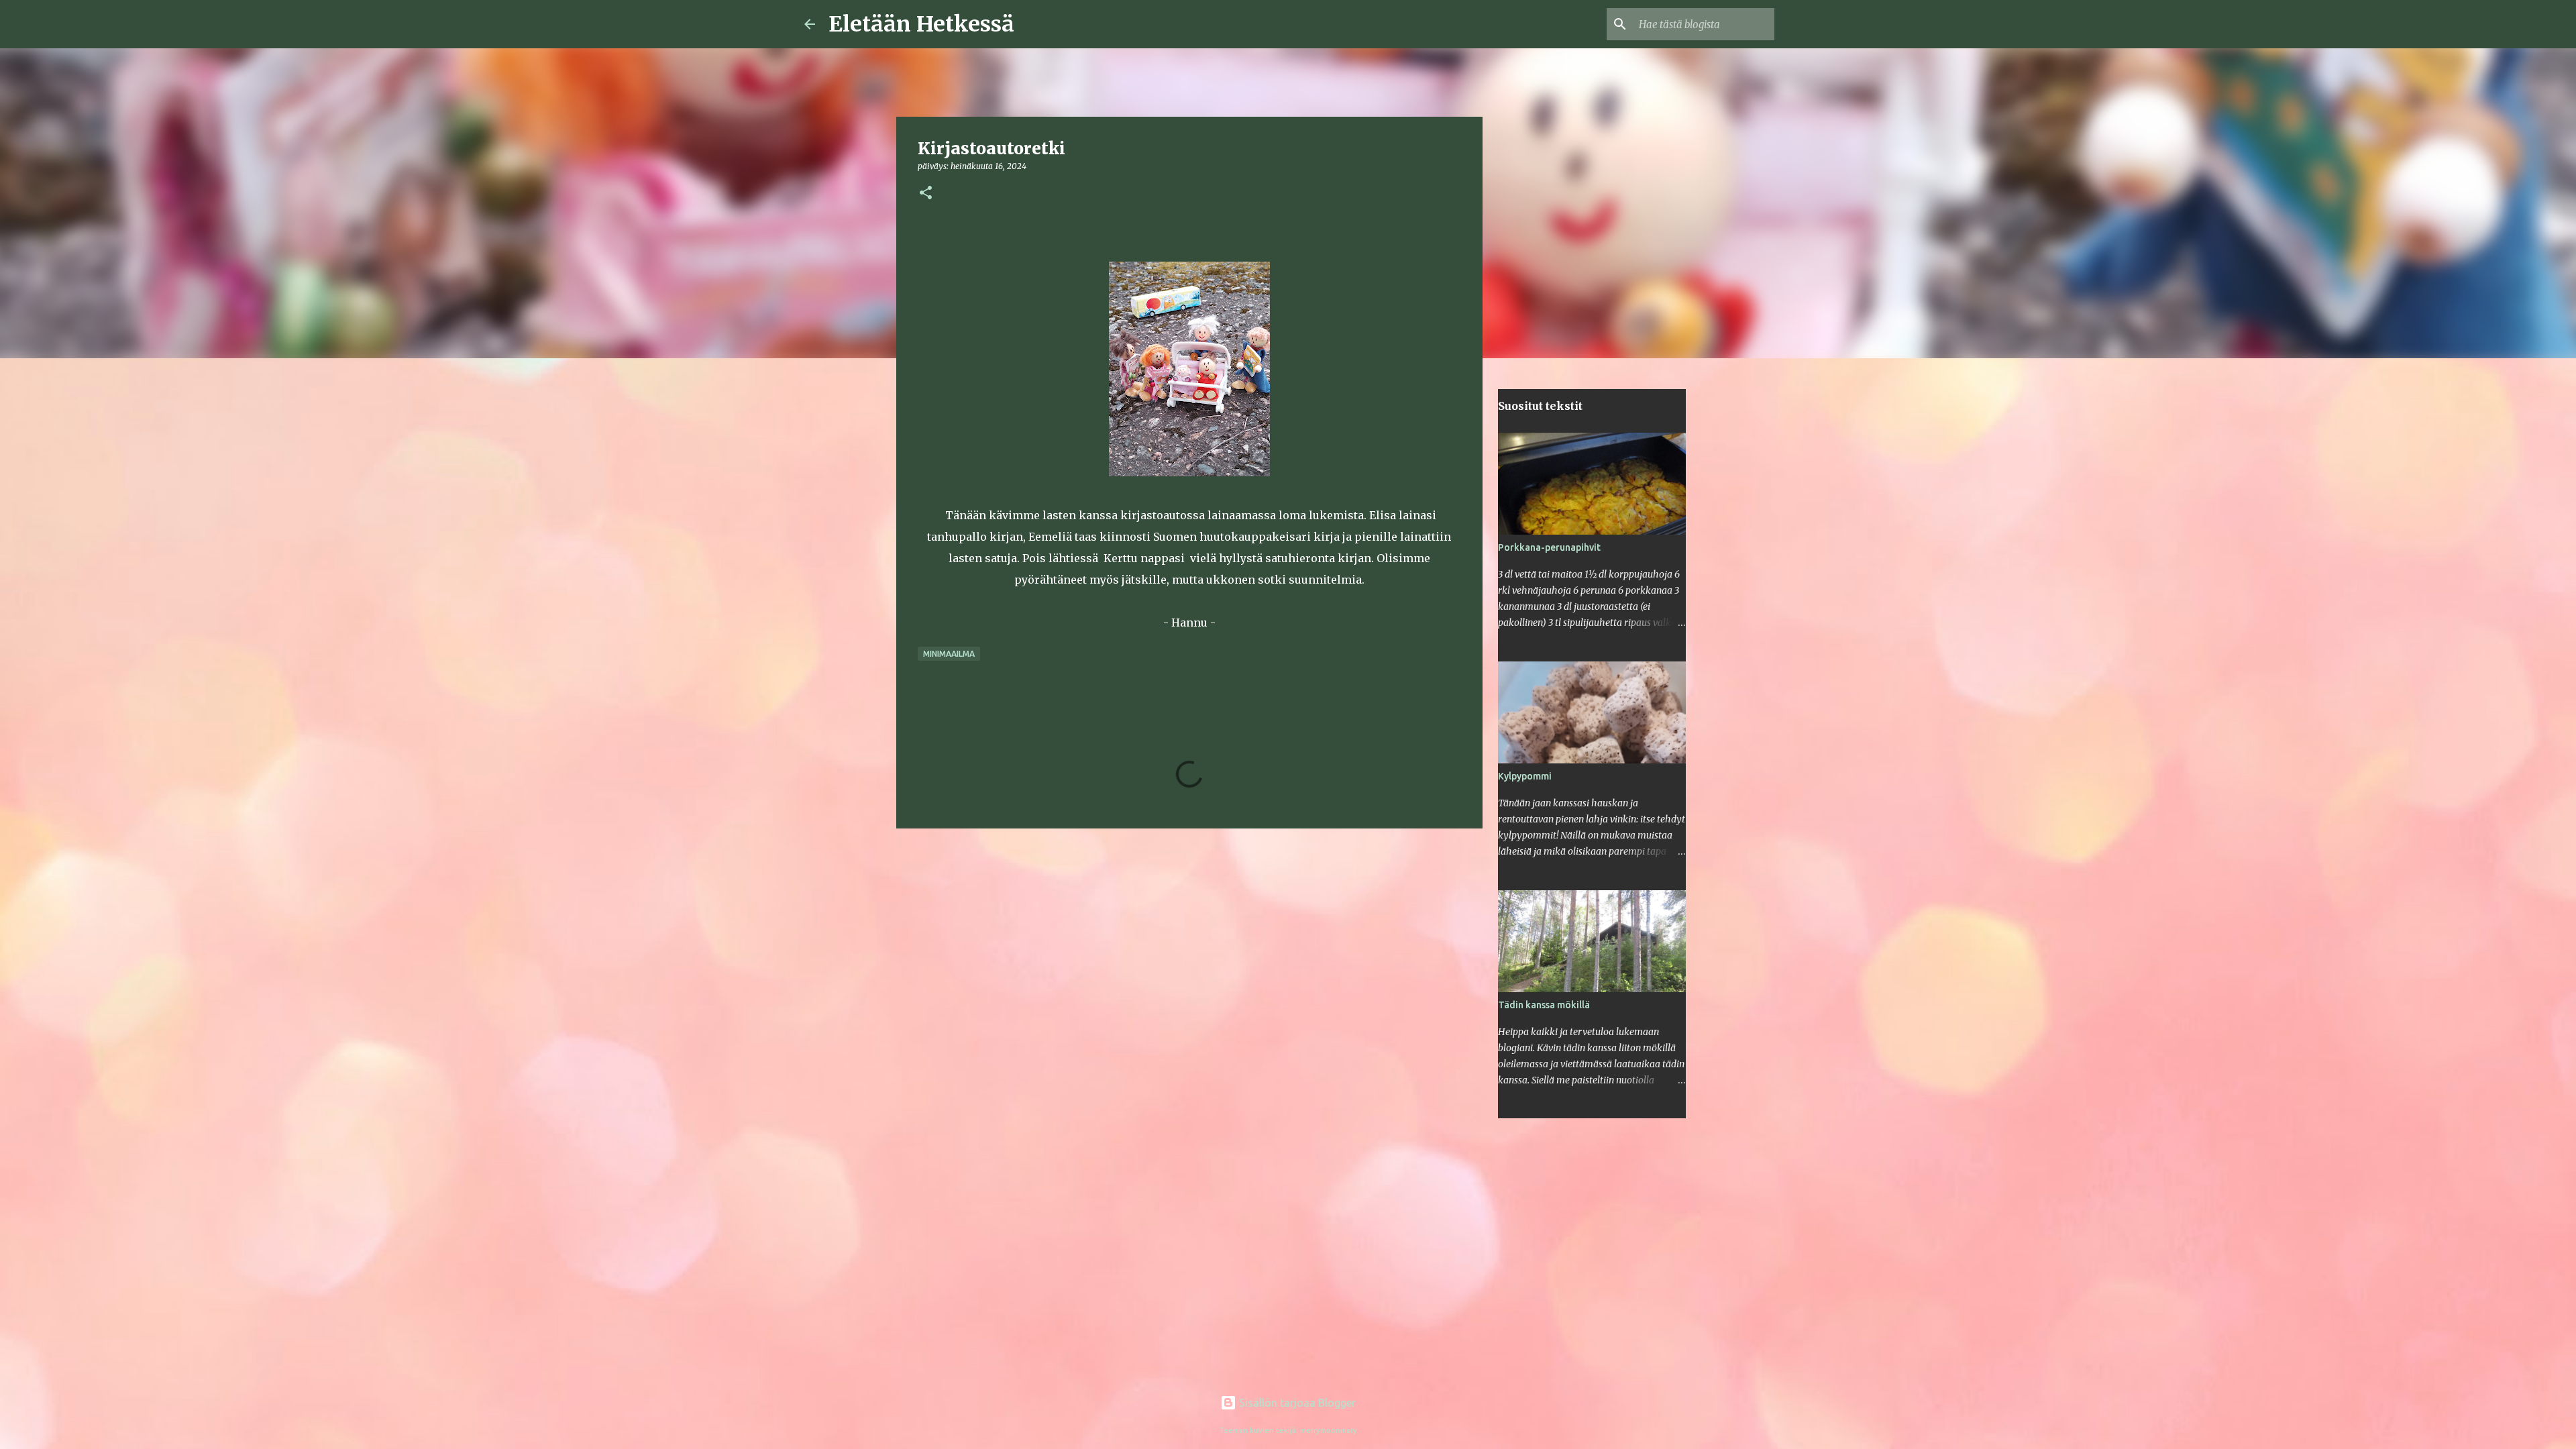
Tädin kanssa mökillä (1544, 1005)
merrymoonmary (1329, 1430)
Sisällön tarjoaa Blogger (1296, 1403)
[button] (926, 194)
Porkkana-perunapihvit (1549, 547)
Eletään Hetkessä (921, 24)
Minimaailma (949, 654)
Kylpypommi (1525, 776)
